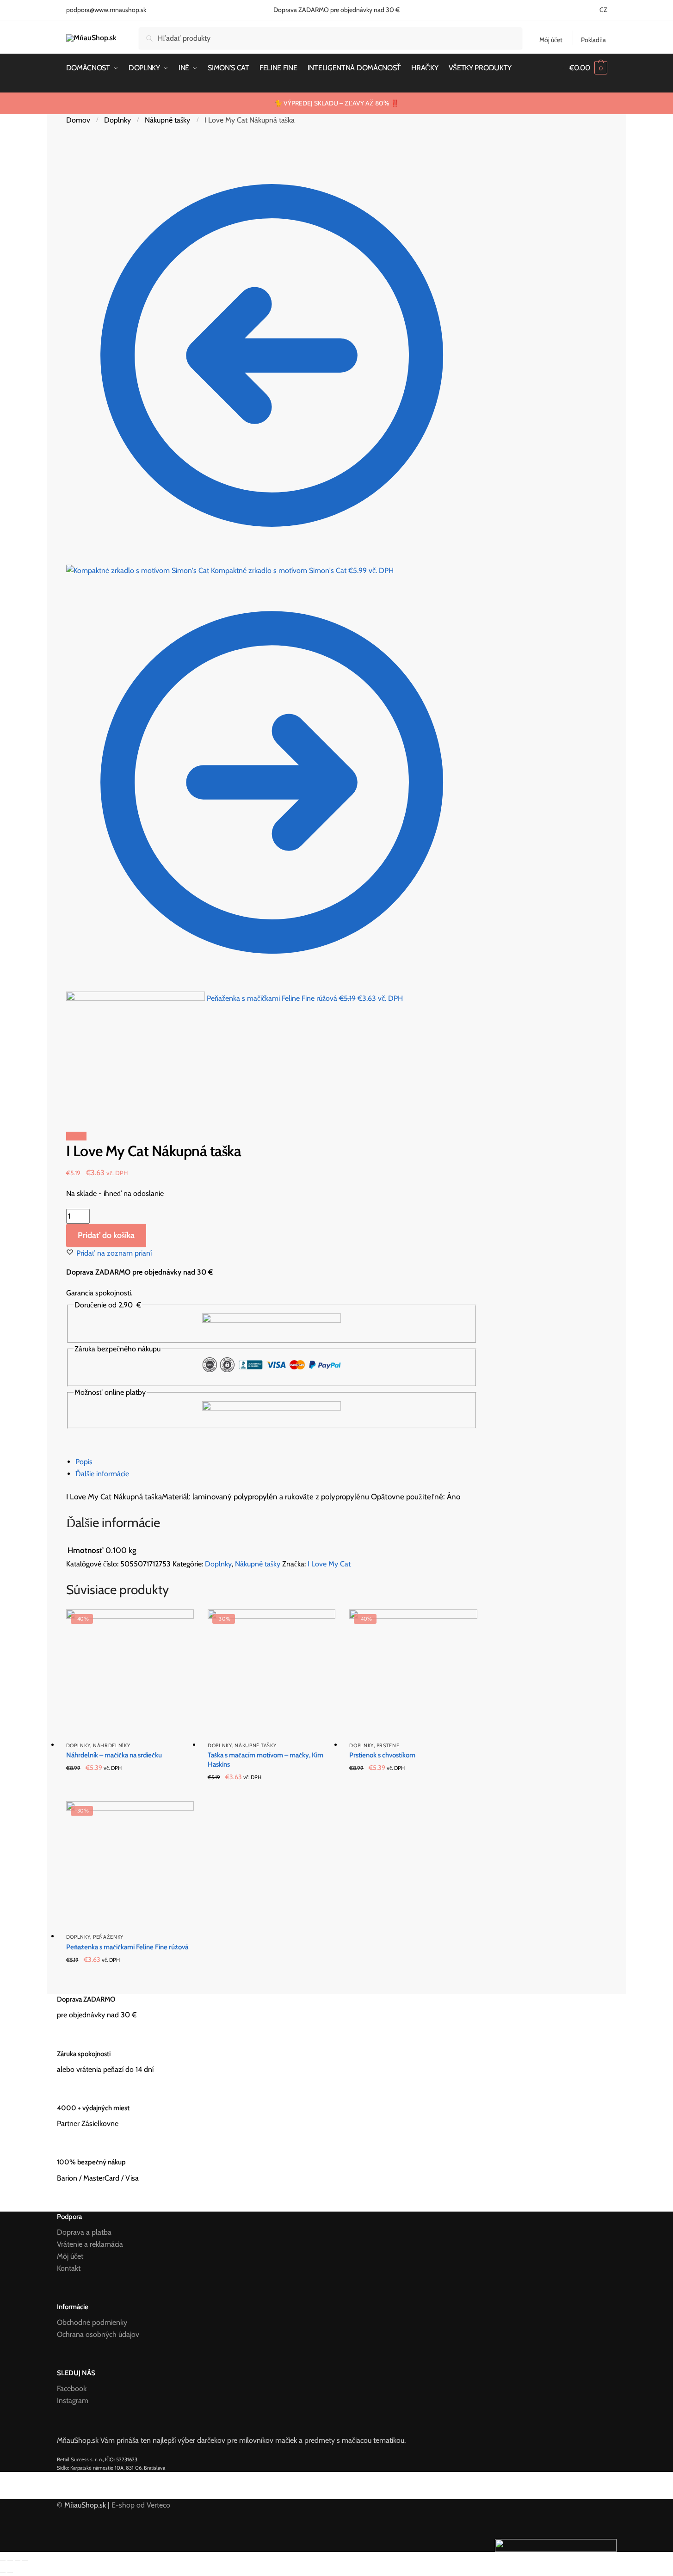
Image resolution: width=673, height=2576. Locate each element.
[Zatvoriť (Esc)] (3, 2560)
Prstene (388, 1745)
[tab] (276, 1462)
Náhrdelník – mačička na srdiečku (114, 1755)
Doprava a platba (84, 2232)
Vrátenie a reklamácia (90, 2244)
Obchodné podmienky (92, 2322)
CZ (603, 10)
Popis (84, 1462)
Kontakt (69, 2268)
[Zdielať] (10, 2560)
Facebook (72, 2388)
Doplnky (117, 120)
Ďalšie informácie (102, 1474)
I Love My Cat (329, 1564)
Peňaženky (108, 1937)
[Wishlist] (180, 1623)
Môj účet (551, 40)
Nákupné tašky (167, 120)
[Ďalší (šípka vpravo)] (10, 2572)
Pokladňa (593, 40)
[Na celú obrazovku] (18, 2560)
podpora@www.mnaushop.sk (106, 10)
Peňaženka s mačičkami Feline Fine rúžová (127, 1947)
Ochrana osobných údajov (98, 2334)
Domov (78, 120)
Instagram (73, 2400)
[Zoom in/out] (25, 2560)
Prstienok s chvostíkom (382, 1755)
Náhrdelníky (112, 1745)
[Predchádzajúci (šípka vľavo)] (3, 2572)
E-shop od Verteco (141, 2505)
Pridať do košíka (106, 1235)
